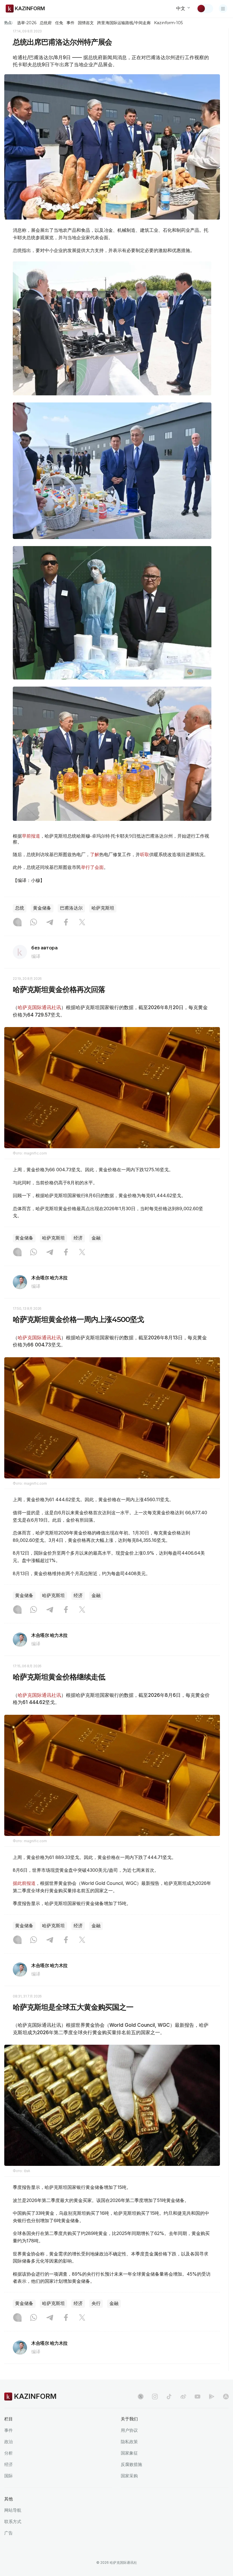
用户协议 (129, 2430)
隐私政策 (129, 2442)
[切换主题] (205, 9)
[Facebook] (66, 923)
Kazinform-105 (168, 23)
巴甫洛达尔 (71, 908)
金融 (96, 1238)
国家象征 (129, 2453)
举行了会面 (92, 867)
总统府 (46, 23)
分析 (9, 2453)
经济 (78, 1238)
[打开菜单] (223, 9)
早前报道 (31, 836)
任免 (59, 23)
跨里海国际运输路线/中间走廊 (124, 23)
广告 (9, 2533)
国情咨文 (86, 23)
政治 (9, 2442)
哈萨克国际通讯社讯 (39, 1007)
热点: (9, 22)
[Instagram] (17, 923)
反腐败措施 (131, 2464)
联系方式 (13, 2522)
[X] (82, 923)
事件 (70, 23)
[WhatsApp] (34, 923)
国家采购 (129, 2476)
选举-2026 (27, 23)
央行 (96, 2303)
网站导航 (13, 2510)
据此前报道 (24, 1883)
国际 (9, 2476)
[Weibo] (183, 2397)
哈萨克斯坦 (103, 908)
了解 (95, 854)
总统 (20, 908)
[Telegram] (50, 923)
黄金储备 (42, 908)
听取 (145, 854)
